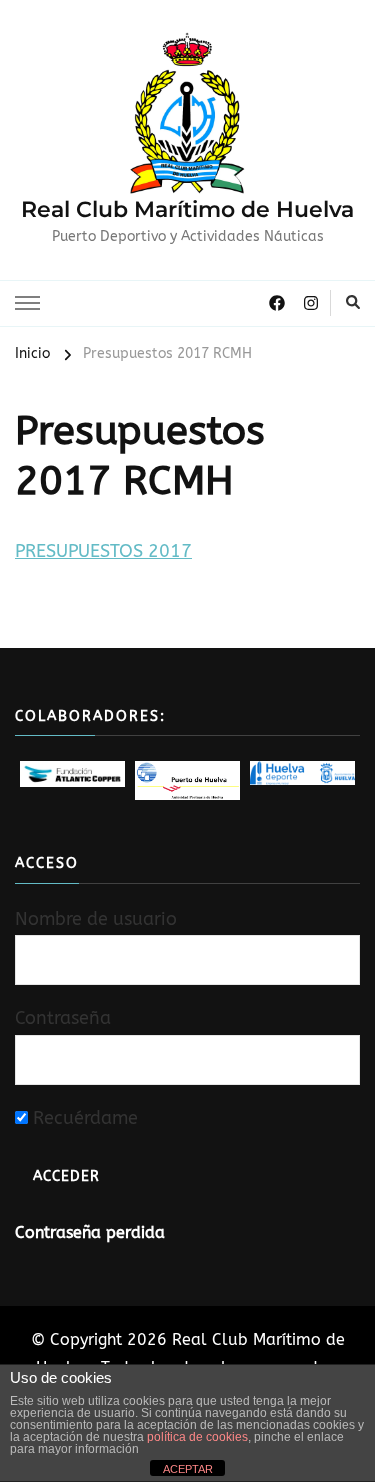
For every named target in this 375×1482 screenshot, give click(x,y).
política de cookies (197, 1437)
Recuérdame (83, 1118)
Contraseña (63, 1018)
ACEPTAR (188, 1469)
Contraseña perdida (90, 1232)
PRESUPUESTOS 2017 (103, 551)
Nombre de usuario (96, 919)
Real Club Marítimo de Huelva (187, 209)
